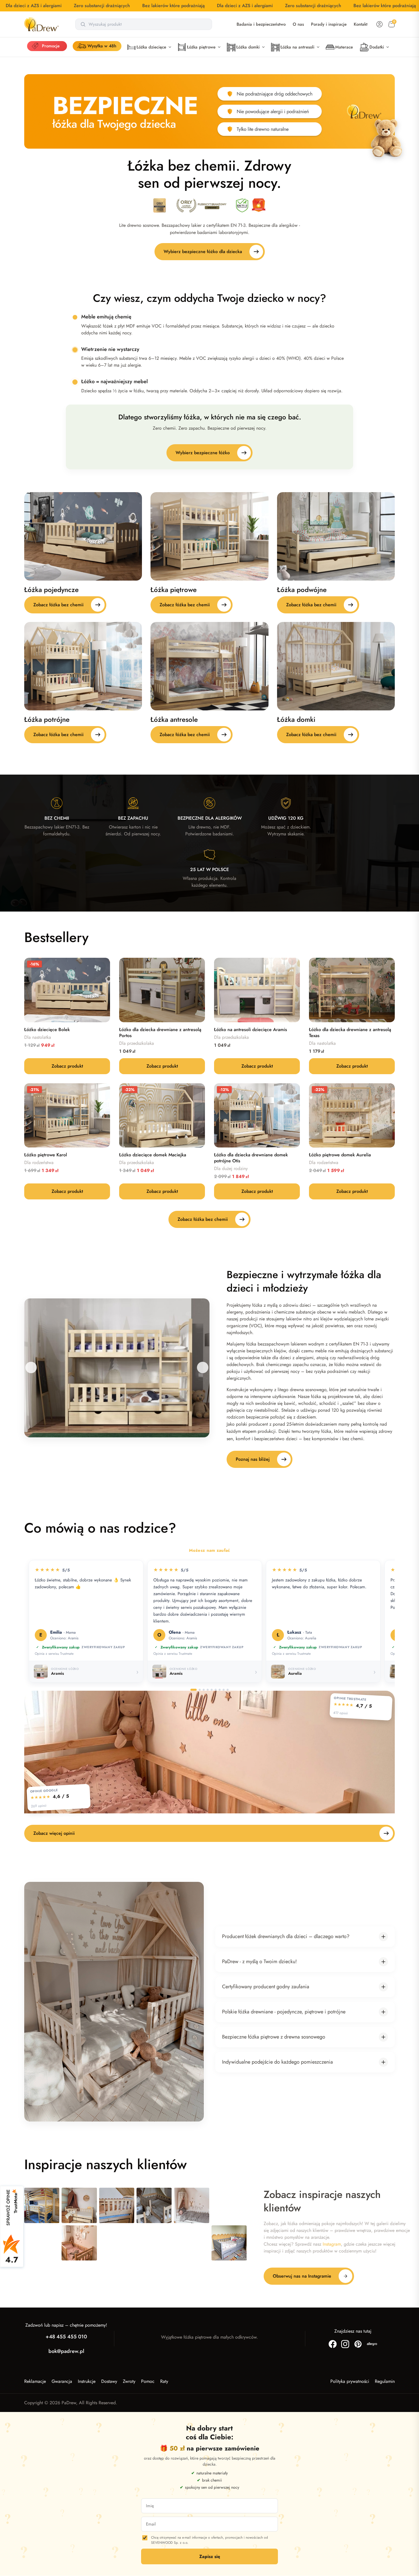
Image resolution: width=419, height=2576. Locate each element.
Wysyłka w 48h (102, 46)
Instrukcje (87, 2381)
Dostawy (109, 2381)
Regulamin (385, 2381)
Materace (344, 47)
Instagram (332, 2244)
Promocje (51, 46)
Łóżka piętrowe (201, 47)
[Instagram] (345, 2344)
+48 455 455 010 (66, 2337)
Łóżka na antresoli (297, 47)
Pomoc (148, 2381)
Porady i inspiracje (329, 24)
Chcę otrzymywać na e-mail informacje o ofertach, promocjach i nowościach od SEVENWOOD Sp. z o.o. (209, 2540)
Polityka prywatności (350, 2381)
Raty (164, 2381)
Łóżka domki (248, 47)
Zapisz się (210, 2557)
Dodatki (377, 47)
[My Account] (379, 24)
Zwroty (129, 2381)
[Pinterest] (358, 2344)
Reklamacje (35, 2381)
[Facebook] (333, 2344)
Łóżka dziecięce (151, 47)
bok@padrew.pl (66, 2351)
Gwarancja (62, 2381)
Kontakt (361, 24)
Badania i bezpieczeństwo (261, 24)
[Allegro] (372, 2344)
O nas (298, 24)
